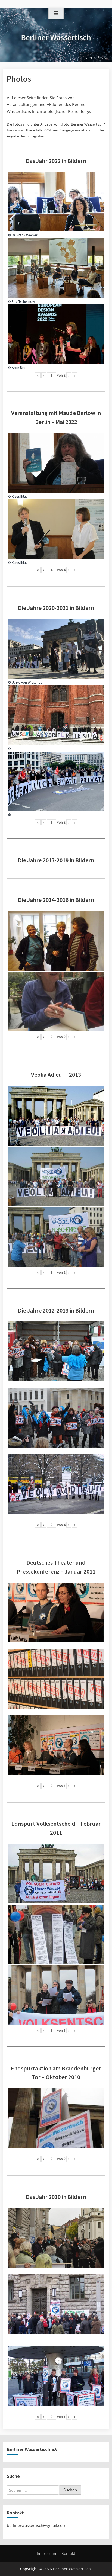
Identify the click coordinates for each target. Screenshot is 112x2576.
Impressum (47, 2553)
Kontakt (68, 2553)
